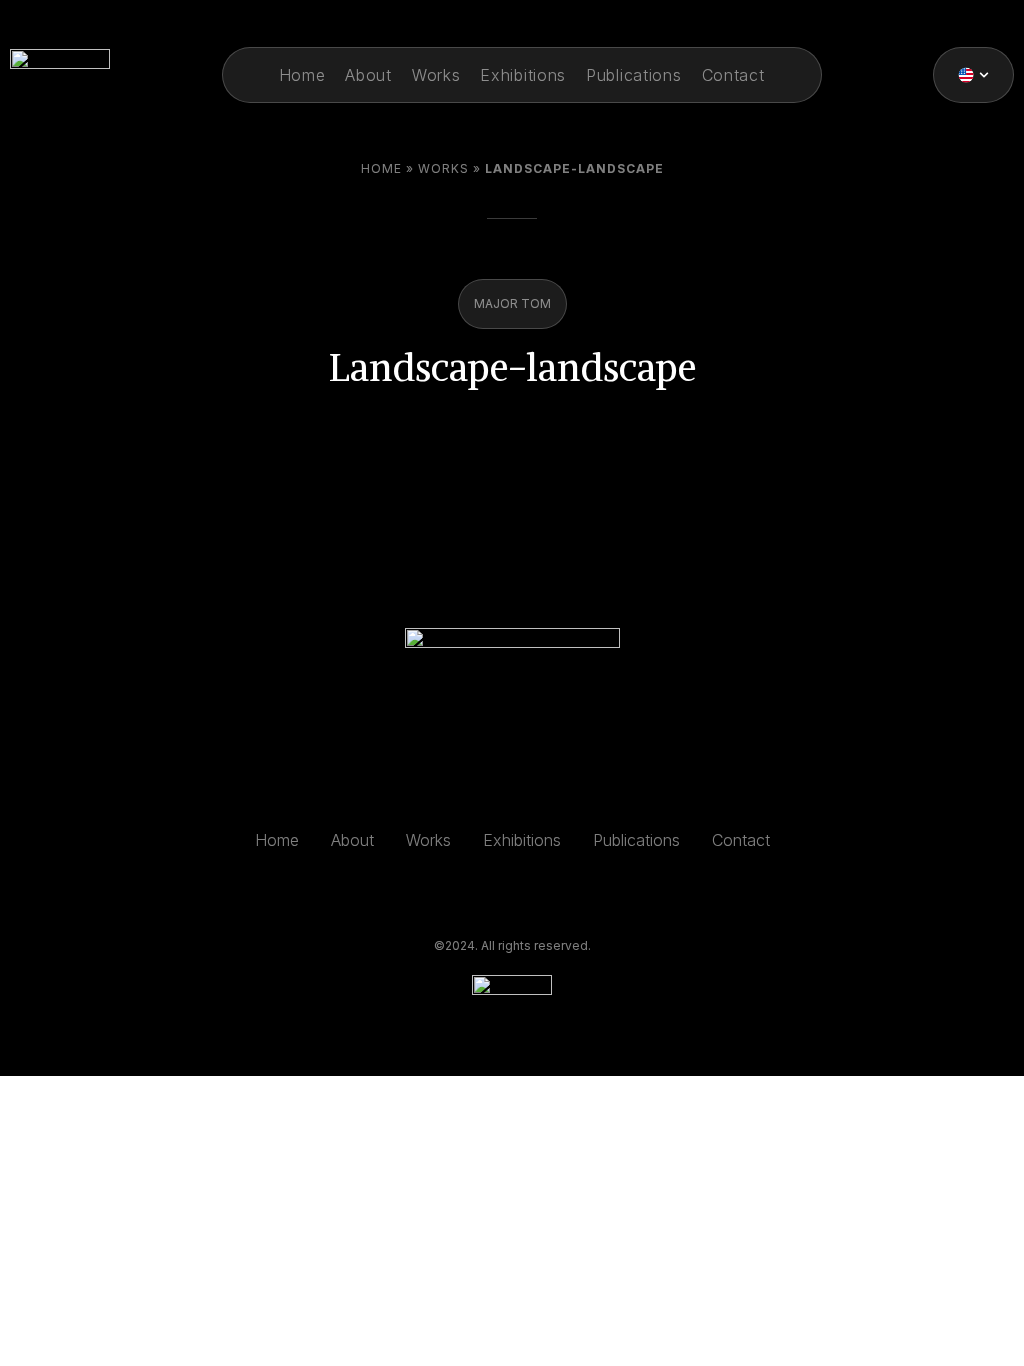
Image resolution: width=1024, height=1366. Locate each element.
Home (381, 168)
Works (443, 168)
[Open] (984, 75)
